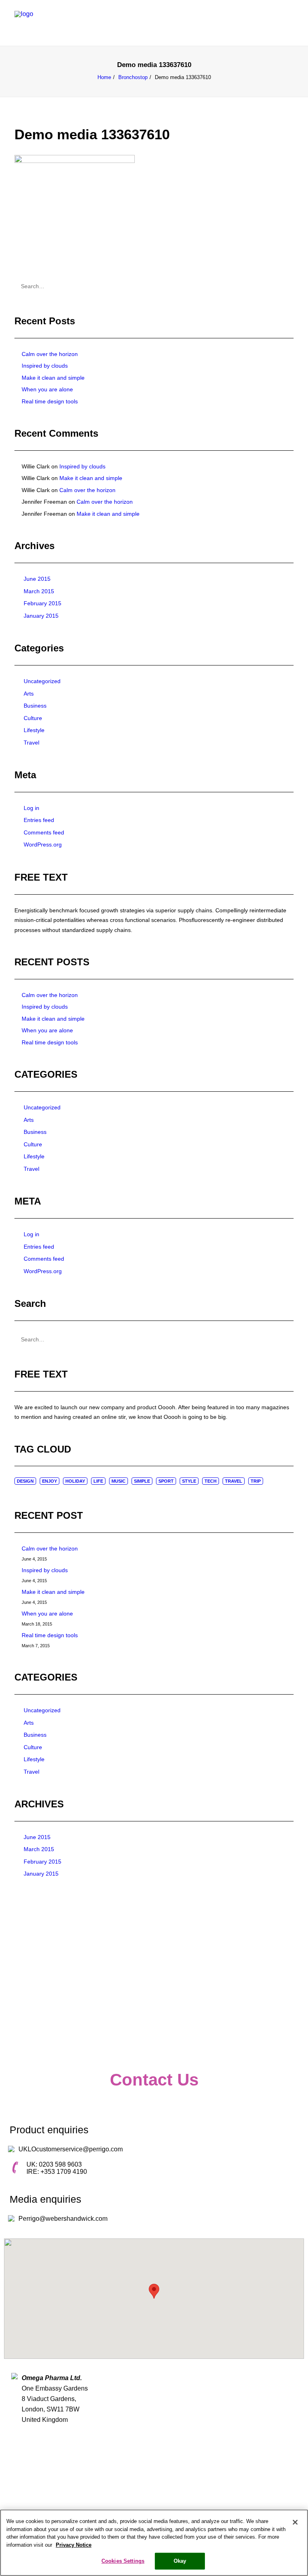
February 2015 (43, 603)
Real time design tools (50, 401)
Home (104, 77)
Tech (211, 1481)
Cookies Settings (123, 2561)
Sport (166, 1481)
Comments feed (44, 832)
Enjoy (50, 1481)
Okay (180, 2561)
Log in (31, 808)
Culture (33, 718)
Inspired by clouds (45, 366)
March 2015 (39, 591)
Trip (256, 1481)
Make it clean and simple (53, 378)
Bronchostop (133, 77)
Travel (31, 743)
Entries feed (39, 820)
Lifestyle (34, 730)
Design (25, 1481)
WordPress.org (43, 844)
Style (189, 1481)
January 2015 (41, 616)
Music (119, 1481)
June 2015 (37, 579)
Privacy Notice (74, 2545)
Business (35, 706)
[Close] (295, 2522)
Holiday (75, 1481)
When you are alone (47, 389)
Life (98, 1481)
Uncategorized (42, 681)
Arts (29, 694)
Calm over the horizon (50, 354)
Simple (142, 1481)
